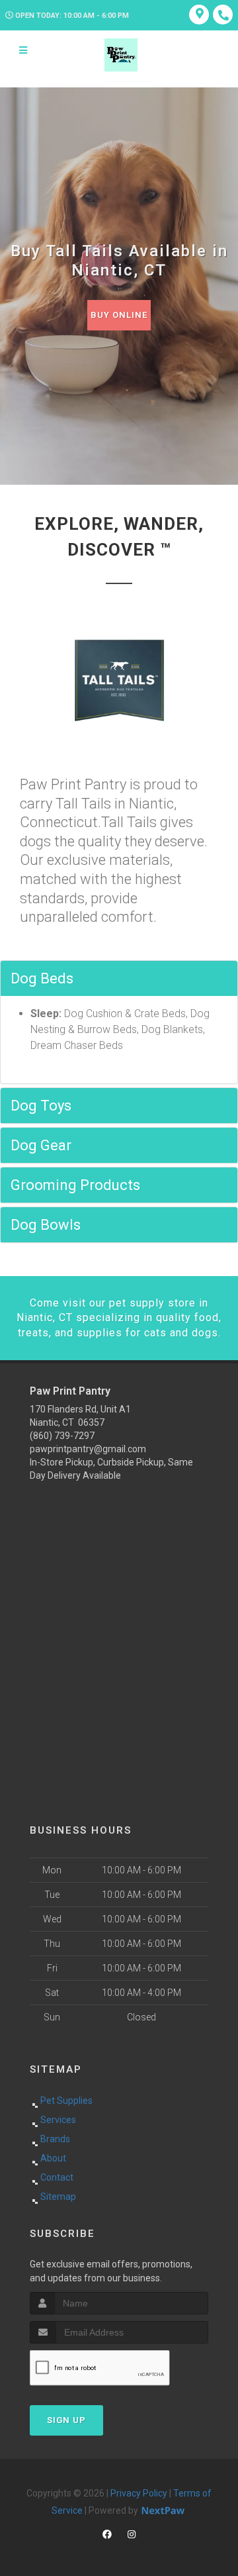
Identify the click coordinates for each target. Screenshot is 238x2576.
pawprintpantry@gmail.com (88, 1449)
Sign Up (66, 2420)
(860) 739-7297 (62, 1436)
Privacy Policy (139, 2493)
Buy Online (119, 315)
